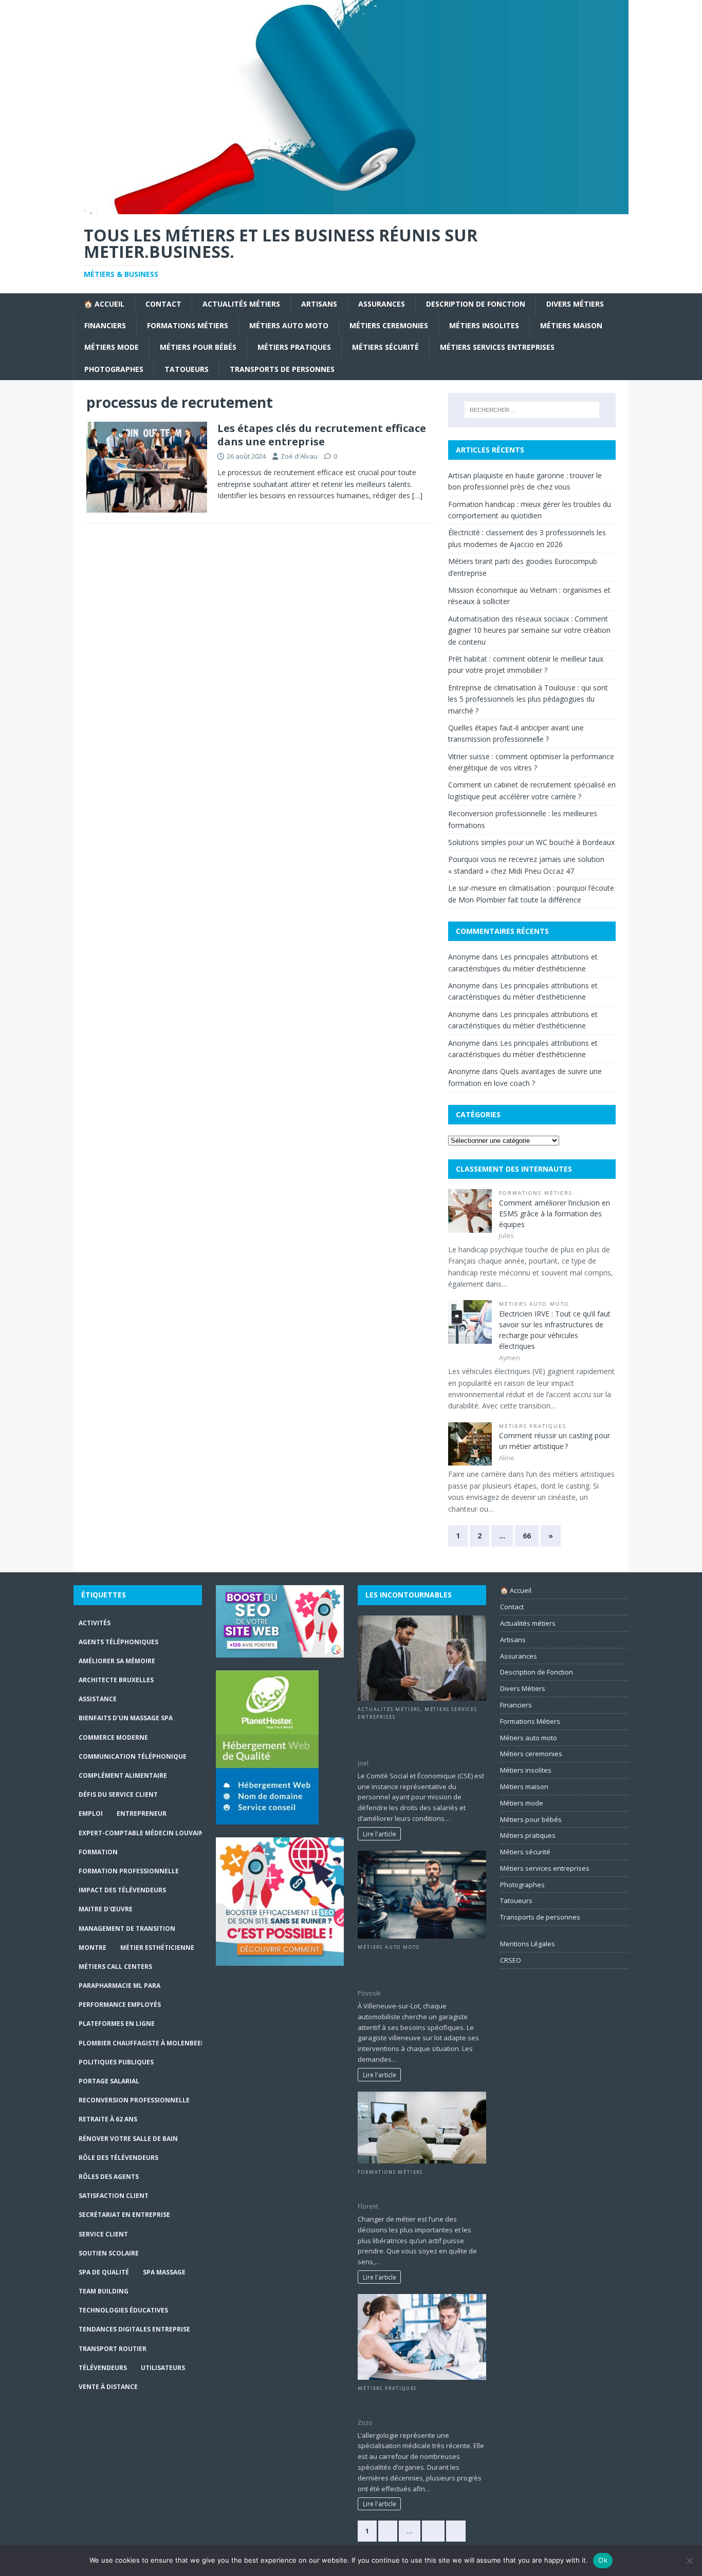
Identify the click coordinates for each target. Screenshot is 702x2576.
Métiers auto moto (289, 325)
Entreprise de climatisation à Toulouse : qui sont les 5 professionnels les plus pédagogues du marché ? (528, 699)
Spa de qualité (104, 2272)
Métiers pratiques (294, 347)
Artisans (319, 304)
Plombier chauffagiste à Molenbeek (142, 2043)
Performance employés (120, 2005)
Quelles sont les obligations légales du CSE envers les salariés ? (421, 1738)
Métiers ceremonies (389, 325)
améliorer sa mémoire (117, 1661)
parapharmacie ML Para (119, 1986)
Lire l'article (380, 1834)
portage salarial (109, 2081)
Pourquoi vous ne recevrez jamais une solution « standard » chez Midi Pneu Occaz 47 (421, 1969)
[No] (689, 2561)
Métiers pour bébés (198, 347)
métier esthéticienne (157, 1948)
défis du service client (118, 1794)
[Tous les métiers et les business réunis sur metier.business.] (351, 208)
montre (93, 1948)
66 (527, 1536)
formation (98, 1852)
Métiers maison (571, 325)
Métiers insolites (484, 325)
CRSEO (511, 1960)
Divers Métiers (575, 304)
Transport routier (113, 2349)
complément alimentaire (123, 1775)
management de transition (127, 1929)
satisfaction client (114, 2196)
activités (95, 1623)
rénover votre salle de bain (128, 2139)
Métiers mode (112, 347)
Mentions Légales (528, 1944)
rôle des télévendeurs (118, 2158)
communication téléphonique (133, 1756)
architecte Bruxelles (116, 1680)
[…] (417, 495)
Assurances (382, 304)
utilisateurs (163, 2368)
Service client (103, 2234)
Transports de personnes (282, 369)
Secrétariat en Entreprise (124, 2215)
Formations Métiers (188, 325)
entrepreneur (142, 1813)
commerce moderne (113, 1737)
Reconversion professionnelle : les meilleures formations (416, 2188)
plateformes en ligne (117, 2024)
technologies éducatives (123, 2310)
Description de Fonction (476, 304)
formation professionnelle (129, 1871)
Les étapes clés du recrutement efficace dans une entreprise (322, 435)
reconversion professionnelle (134, 2100)
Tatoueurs (187, 369)
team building (104, 2291)
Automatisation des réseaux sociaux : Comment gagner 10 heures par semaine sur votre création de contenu (529, 630)
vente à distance (108, 2387)
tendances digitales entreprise (134, 2329)
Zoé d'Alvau (299, 456)
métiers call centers (115, 1967)
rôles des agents (109, 2177)
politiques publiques (116, 2062)
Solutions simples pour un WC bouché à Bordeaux (531, 842)
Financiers (105, 325)
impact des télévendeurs (122, 1890)
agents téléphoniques (118, 1642)
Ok (603, 2560)
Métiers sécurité (385, 347)
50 (433, 2531)
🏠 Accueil (104, 304)
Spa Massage (164, 2272)
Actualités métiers (241, 304)
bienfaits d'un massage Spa (126, 1718)
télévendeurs (103, 2368)
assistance (98, 1699)
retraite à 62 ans (108, 2119)
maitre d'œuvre (106, 1909)
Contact (163, 304)
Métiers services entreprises (497, 347)
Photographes (114, 369)
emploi (91, 1813)
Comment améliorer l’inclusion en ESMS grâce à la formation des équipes (555, 1214)
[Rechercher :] (532, 410)
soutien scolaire (109, 2253)
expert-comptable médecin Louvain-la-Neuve (158, 1833)
